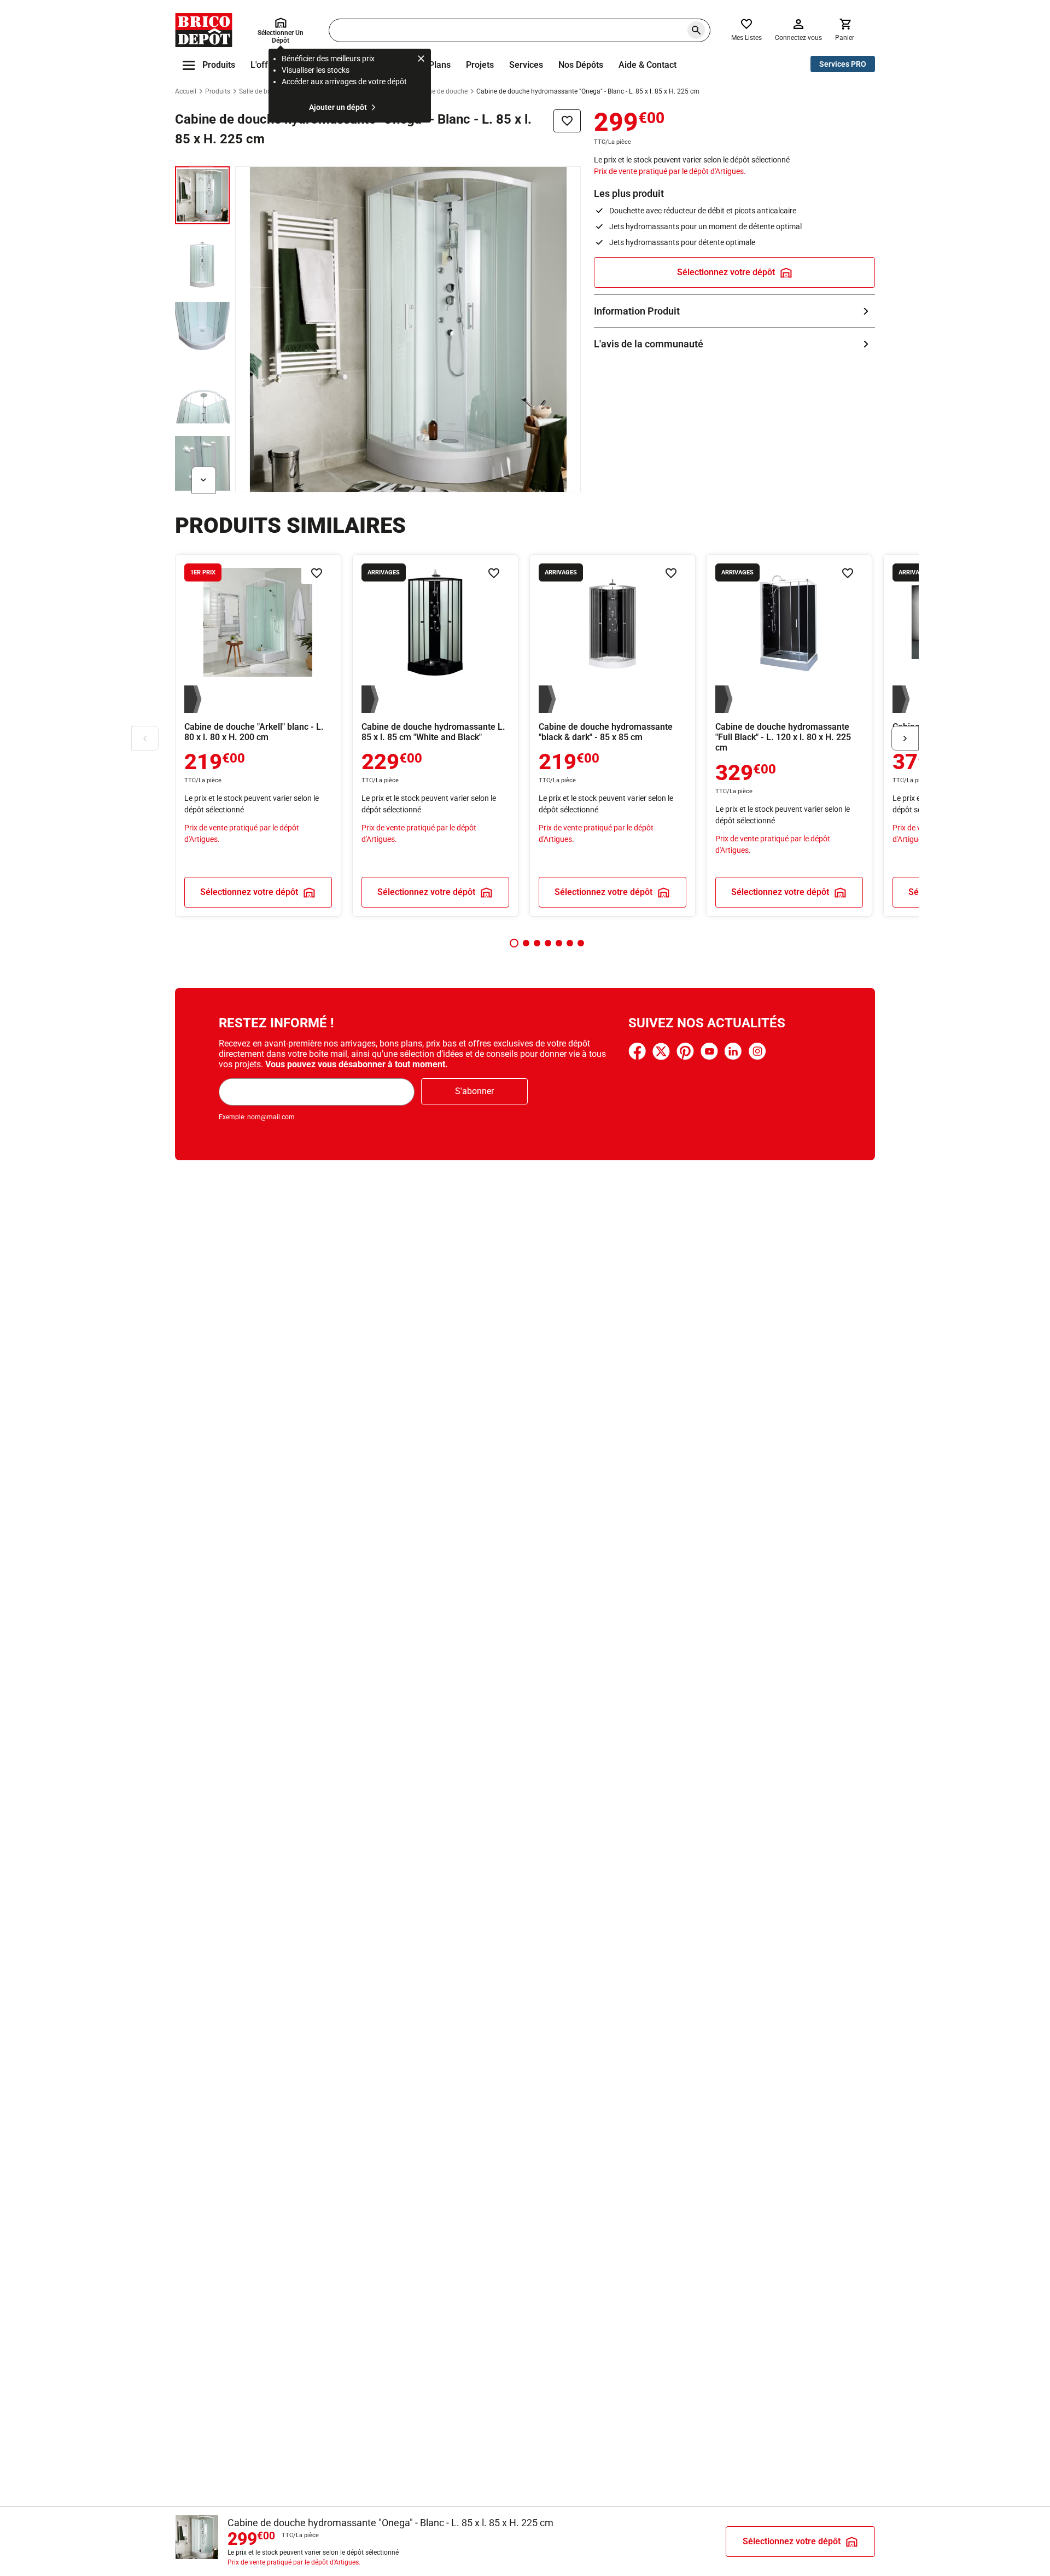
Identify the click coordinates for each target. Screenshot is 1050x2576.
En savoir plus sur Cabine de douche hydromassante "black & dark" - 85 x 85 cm (612, 735)
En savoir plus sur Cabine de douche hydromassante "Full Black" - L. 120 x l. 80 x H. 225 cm (789, 735)
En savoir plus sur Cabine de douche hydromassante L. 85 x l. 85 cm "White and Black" (435, 735)
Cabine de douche (441, 91)
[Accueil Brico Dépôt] (204, 30)
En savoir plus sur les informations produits (734, 311)
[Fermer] (421, 60)
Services (526, 65)
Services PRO (843, 64)
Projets (480, 65)
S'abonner (474, 1091)
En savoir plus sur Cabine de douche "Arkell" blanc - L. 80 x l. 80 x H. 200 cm (258, 735)
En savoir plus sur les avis (734, 344)
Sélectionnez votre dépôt (726, 272)
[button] (514, 943)
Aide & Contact (647, 65)
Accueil (186, 91)
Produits (218, 91)
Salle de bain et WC (267, 91)
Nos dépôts (581, 65)
